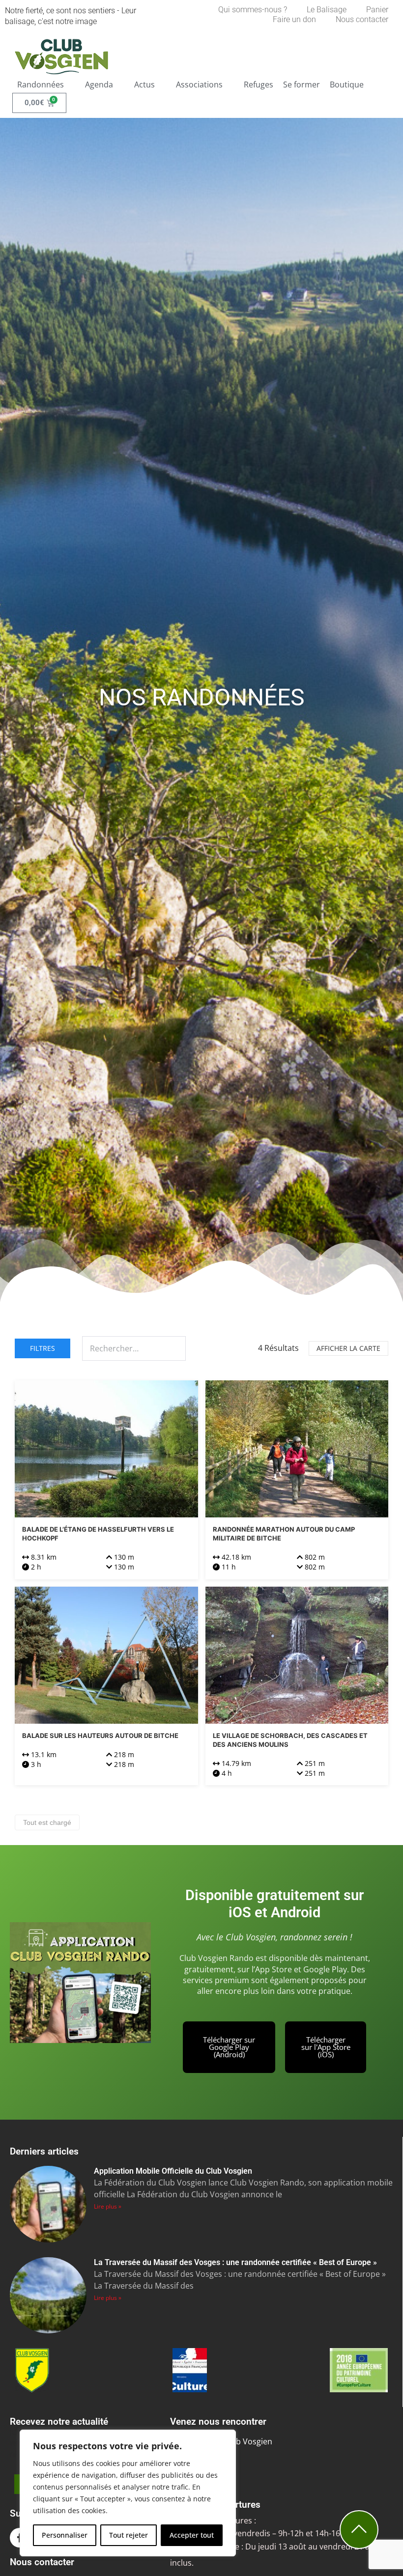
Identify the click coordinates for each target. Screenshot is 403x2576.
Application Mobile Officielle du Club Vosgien (173, 2171)
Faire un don (294, 19)
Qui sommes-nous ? (253, 10)
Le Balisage (327, 10)
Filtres (43, 1348)
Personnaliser (65, 2535)
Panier (377, 10)
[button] (46, 84)
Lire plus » (108, 2206)
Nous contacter (362, 19)
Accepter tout (192, 2535)
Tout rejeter (129, 2535)
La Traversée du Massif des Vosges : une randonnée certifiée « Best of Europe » (235, 2262)
